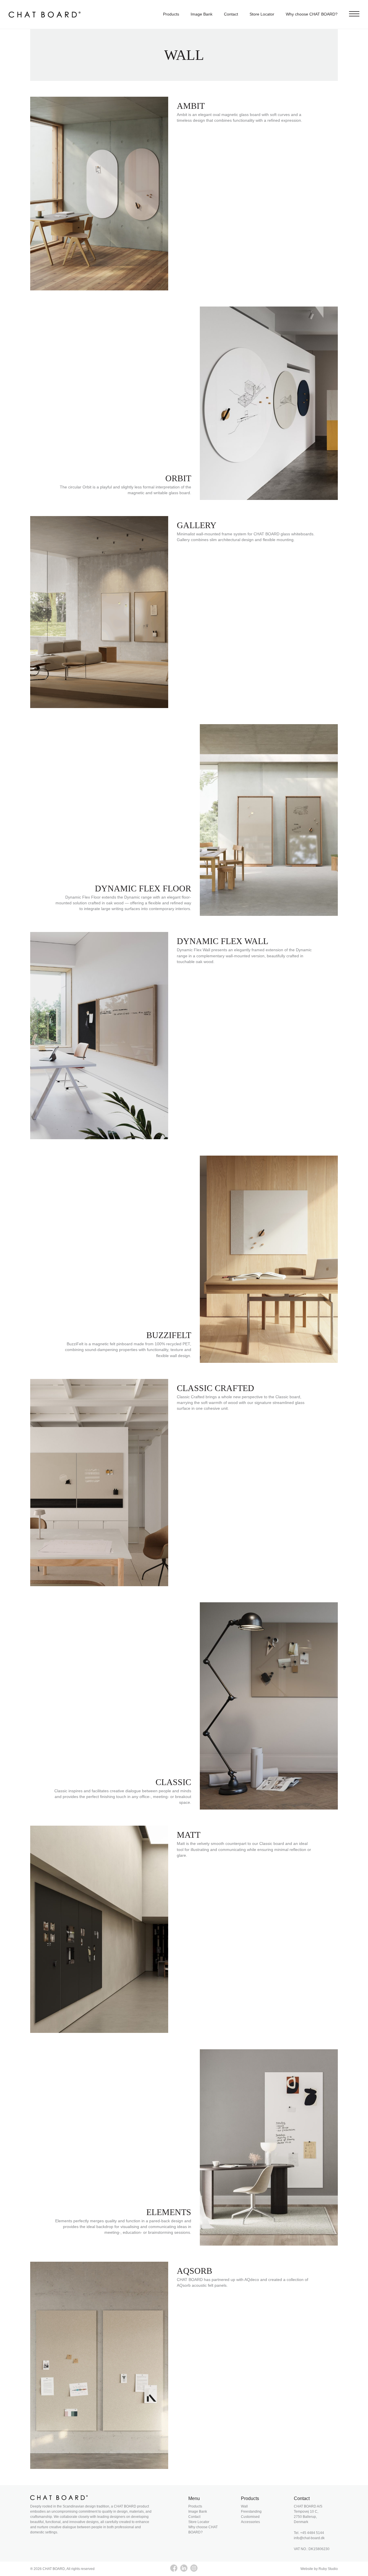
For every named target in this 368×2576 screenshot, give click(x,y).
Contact (231, 14)
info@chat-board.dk (309, 2538)
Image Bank (202, 14)
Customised (250, 2517)
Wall (244, 2506)
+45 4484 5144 (312, 2533)
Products (171, 14)
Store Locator (262, 14)
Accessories (250, 2522)
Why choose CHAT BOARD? (312, 14)
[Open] (354, 14)
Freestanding (251, 2512)
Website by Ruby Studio (319, 2569)
